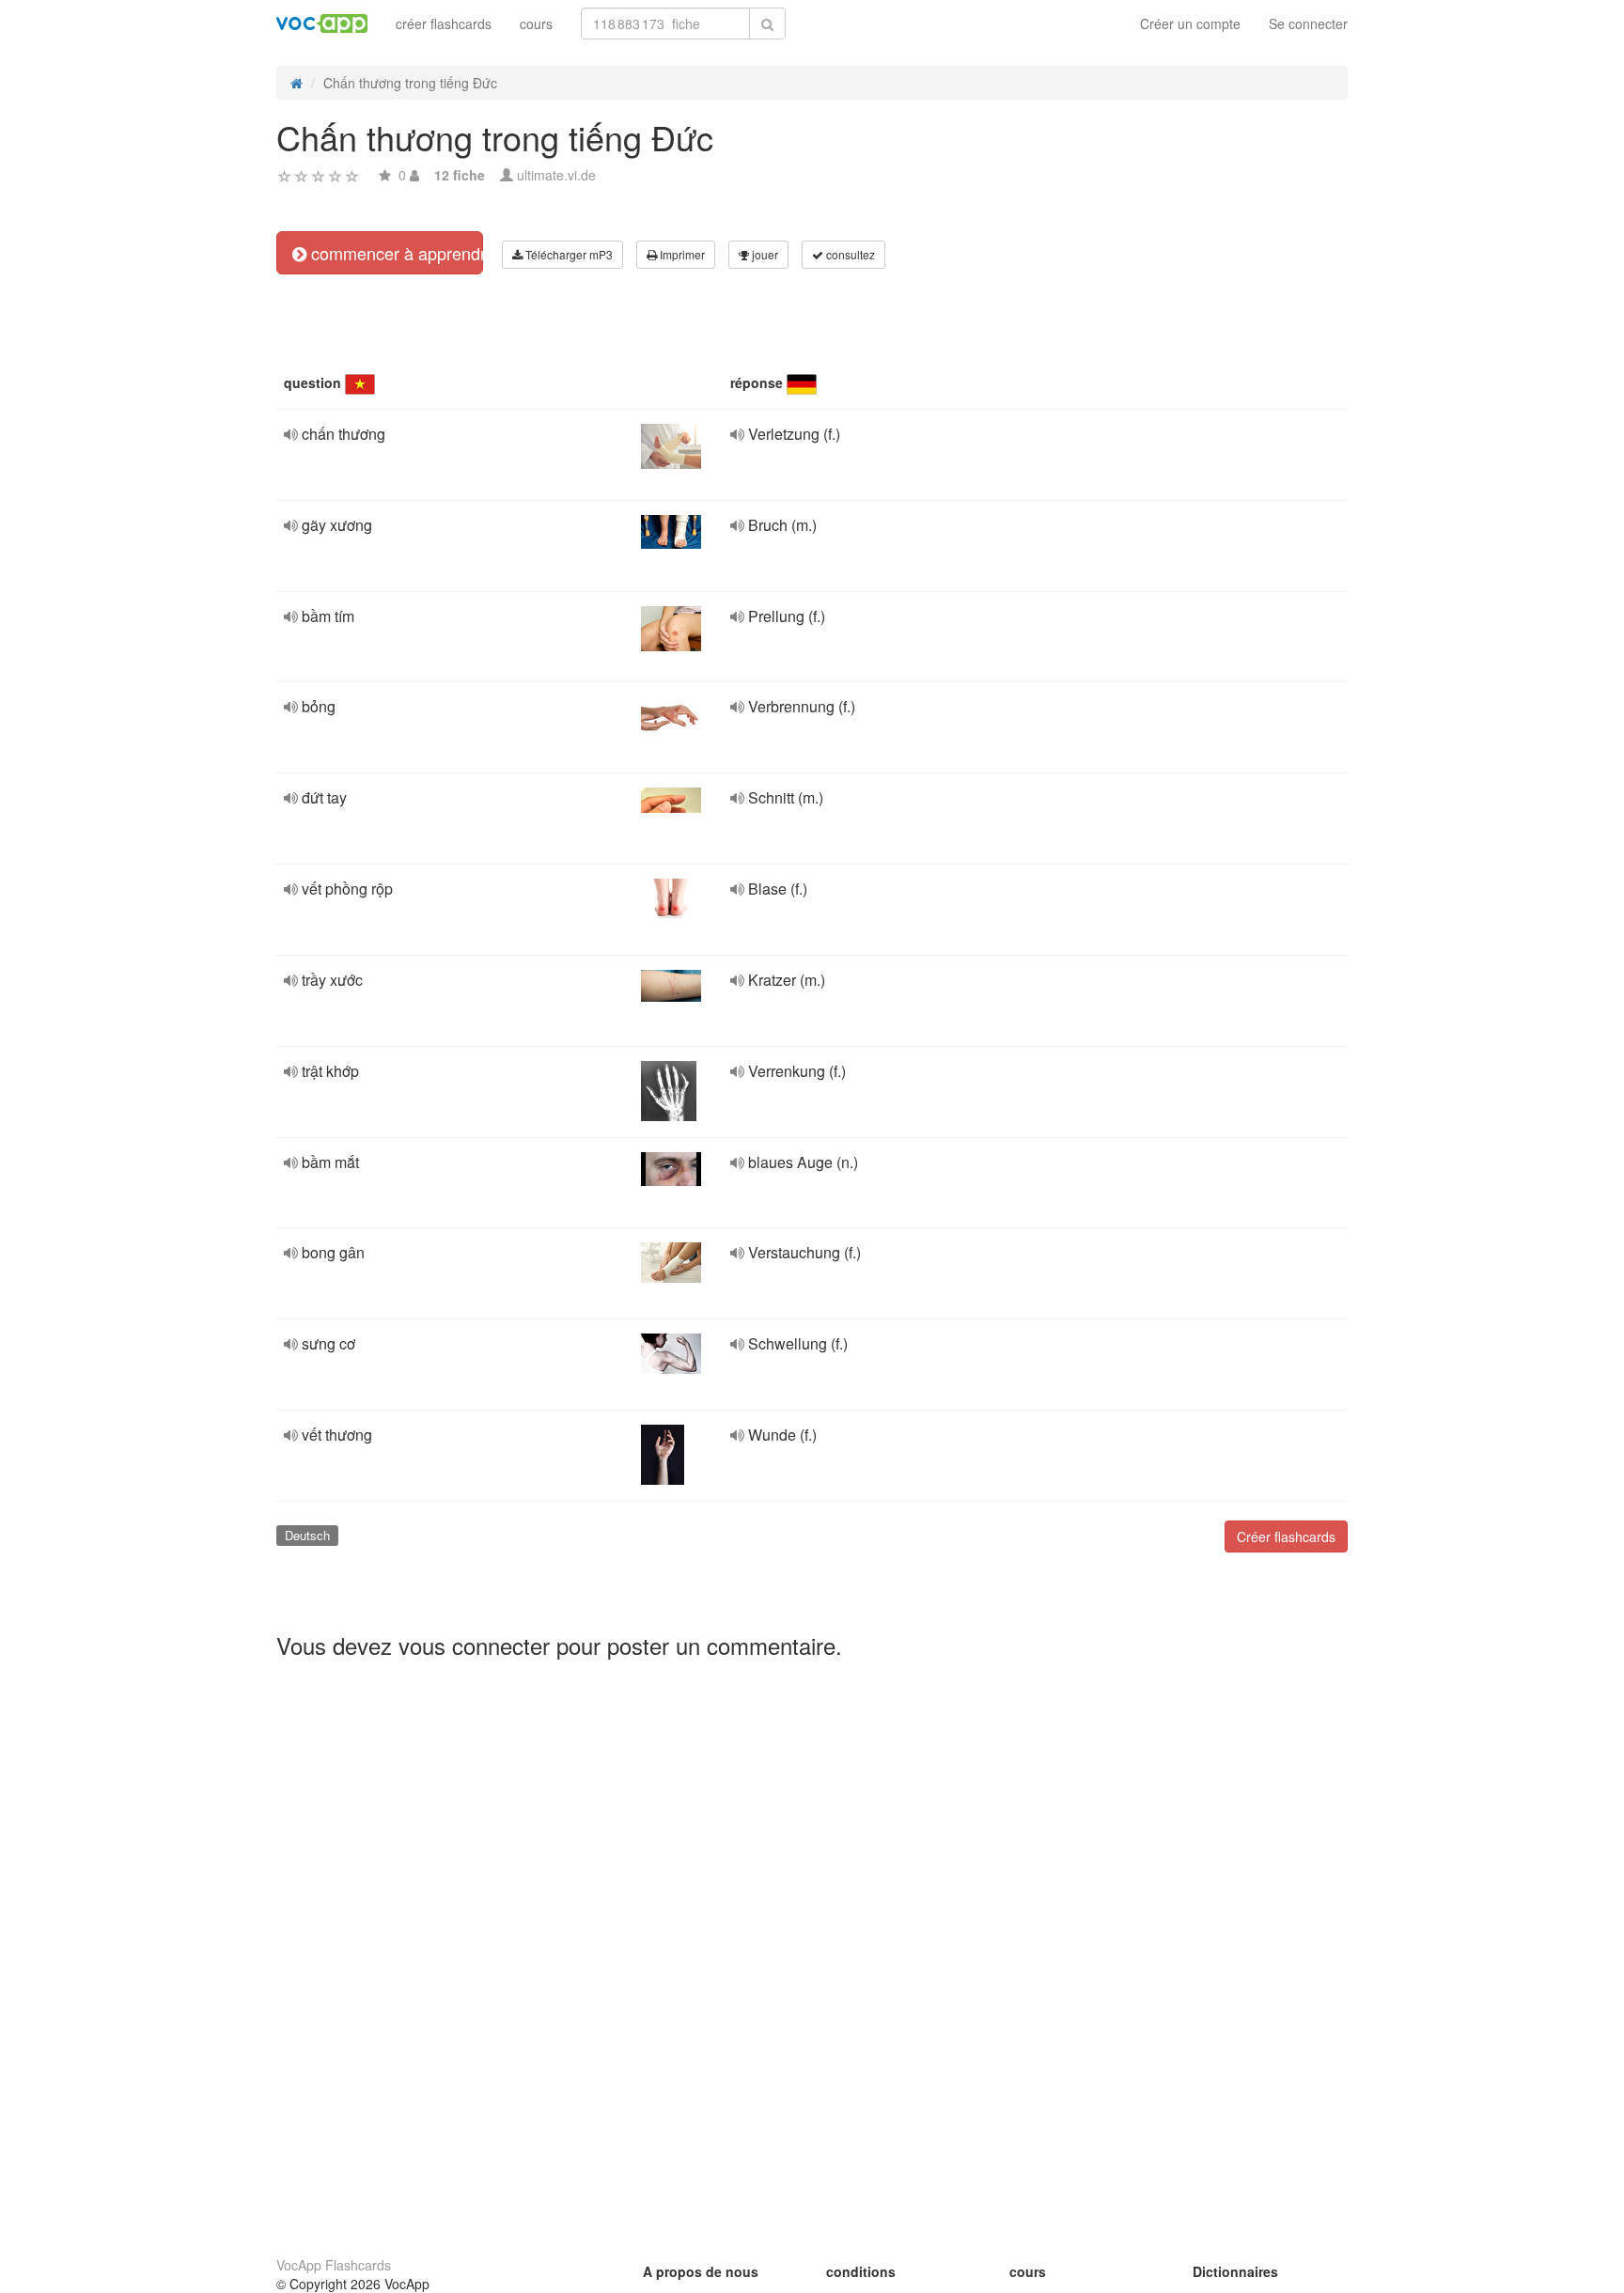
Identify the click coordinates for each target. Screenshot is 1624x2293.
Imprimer (681, 254)
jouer (764, 254)
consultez (849, 254)
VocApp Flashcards (334, 2265)
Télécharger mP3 (568, 254)
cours (536, 23)
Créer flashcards (1286, 1536)
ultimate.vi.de (556, 175)
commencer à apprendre (395, 253)
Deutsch (307, 1535)
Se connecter (1308, 23)
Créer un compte (1190, 23)
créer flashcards (444, 23)
